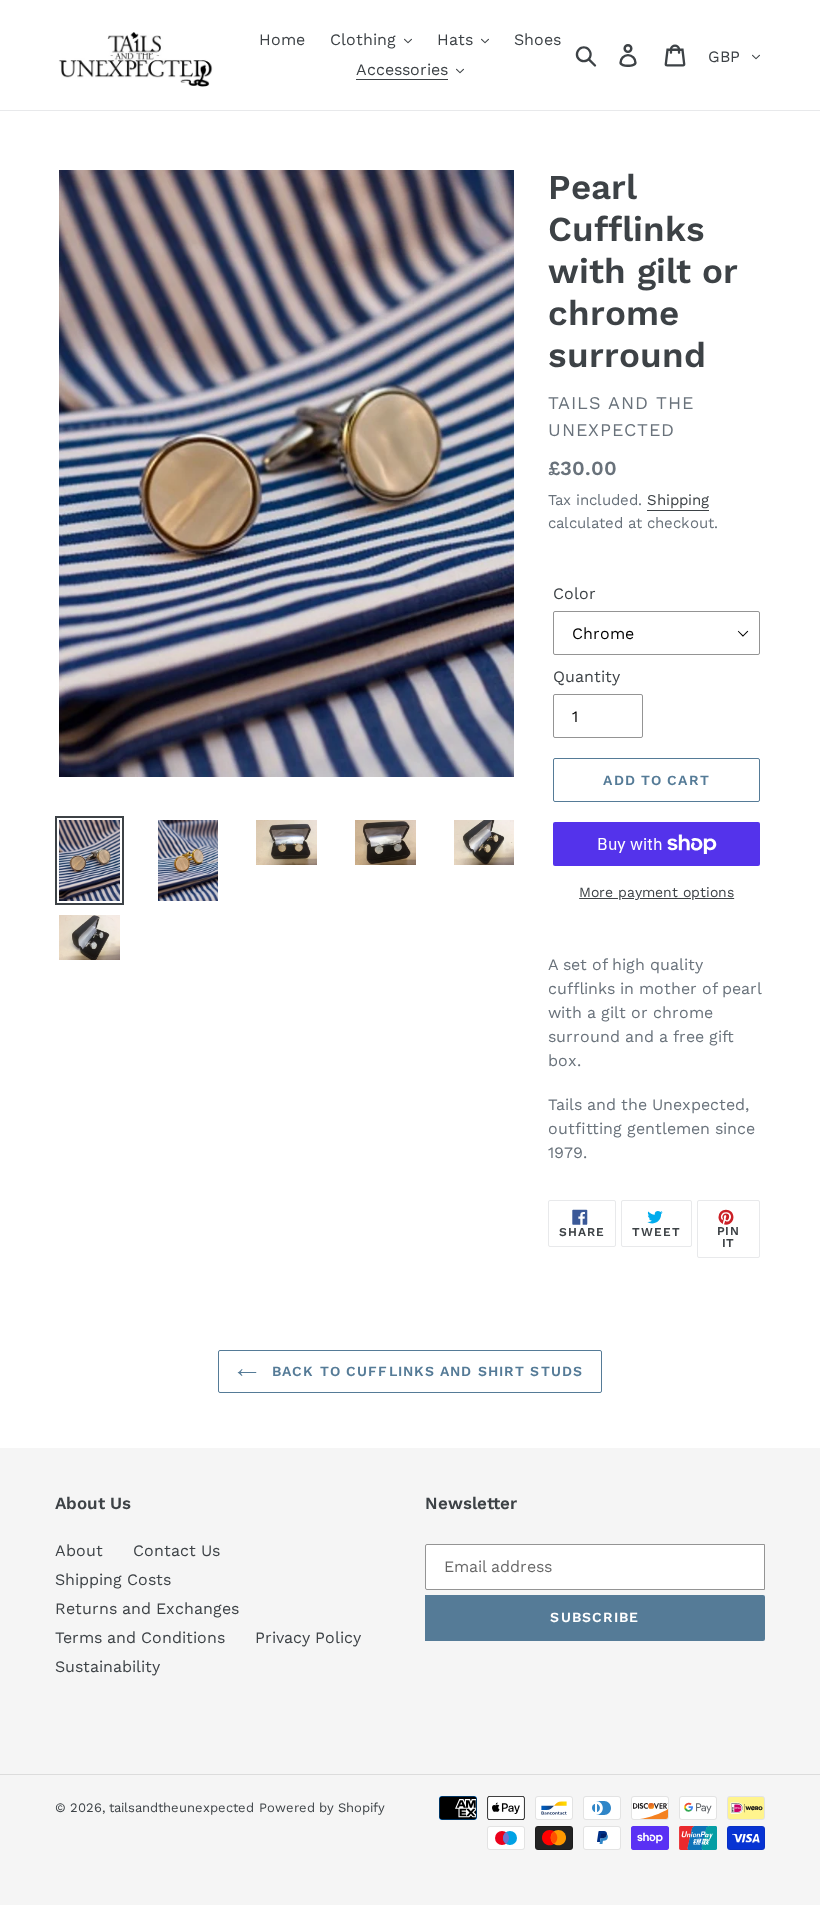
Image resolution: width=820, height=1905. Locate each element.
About (79, 1550)
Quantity (586, 676)
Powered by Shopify (322, 1807)
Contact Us (176, 1550)
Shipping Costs (113, 1579)
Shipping (678, 500)
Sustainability (107, 1666)
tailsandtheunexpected (181, 1807)
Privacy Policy (308, 1637)
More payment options (656, 892)
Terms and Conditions (140, 1637)
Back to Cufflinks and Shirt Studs (425, 1371)
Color (574, 593)
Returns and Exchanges (147, 1608)
